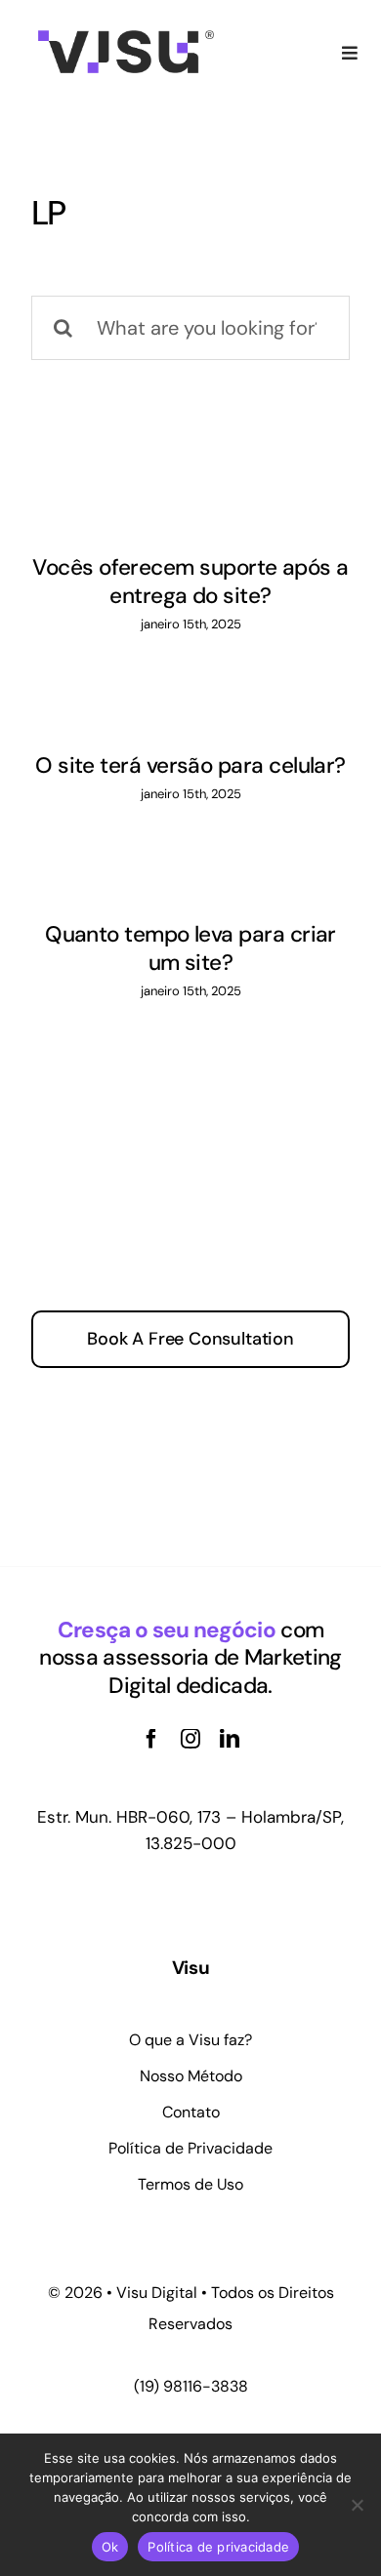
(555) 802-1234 (238, 1478)
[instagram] (190, 1739)
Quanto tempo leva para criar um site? (190, 948)
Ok (110, 2547)
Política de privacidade (218, 2547)
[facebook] (151, 1739)
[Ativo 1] (126, 40)
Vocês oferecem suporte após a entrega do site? (190, 582)
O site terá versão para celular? (190, 765)
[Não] (357, 2505)
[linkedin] (230, 1739)
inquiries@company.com (196, 1417)
